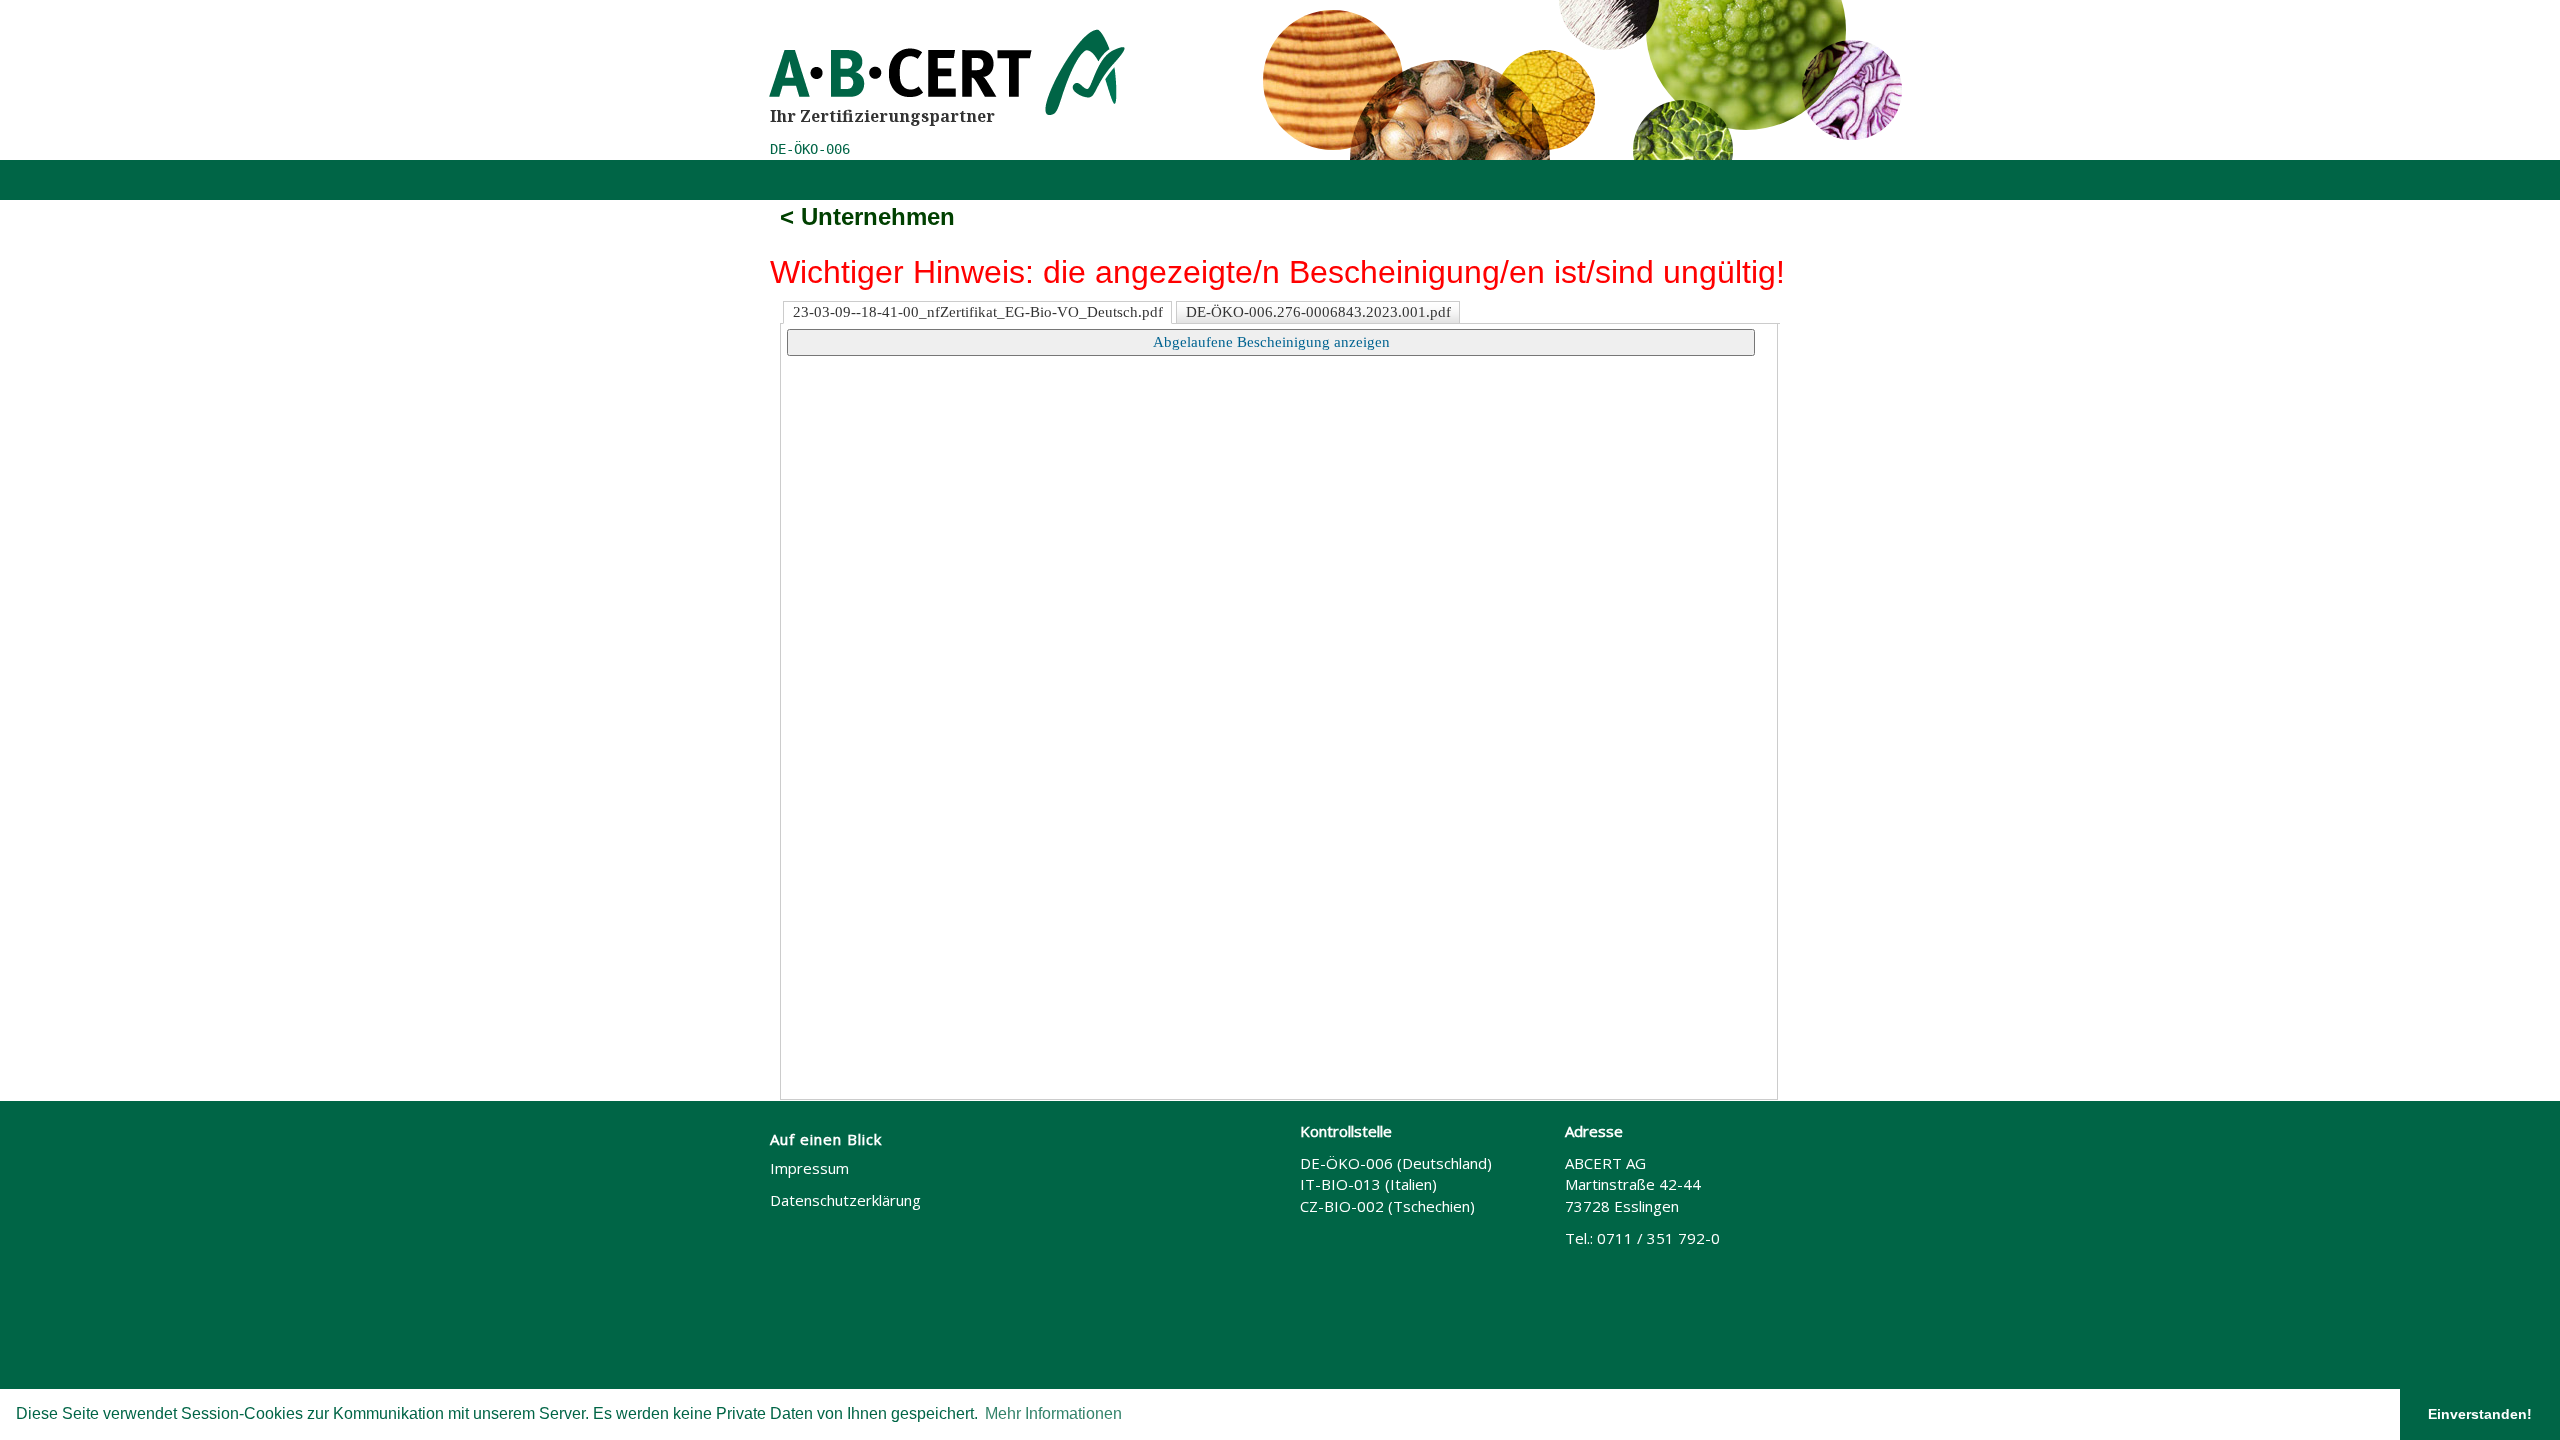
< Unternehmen (867, 216)
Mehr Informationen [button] (1053, 1413)
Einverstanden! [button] (2480, 1414)
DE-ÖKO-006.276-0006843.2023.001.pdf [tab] (1318, 312)
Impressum (809, 1168)
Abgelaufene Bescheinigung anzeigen (1271, 342)
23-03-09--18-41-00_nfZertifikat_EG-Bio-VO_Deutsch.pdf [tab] (978, 312)
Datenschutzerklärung (845, 1200)
